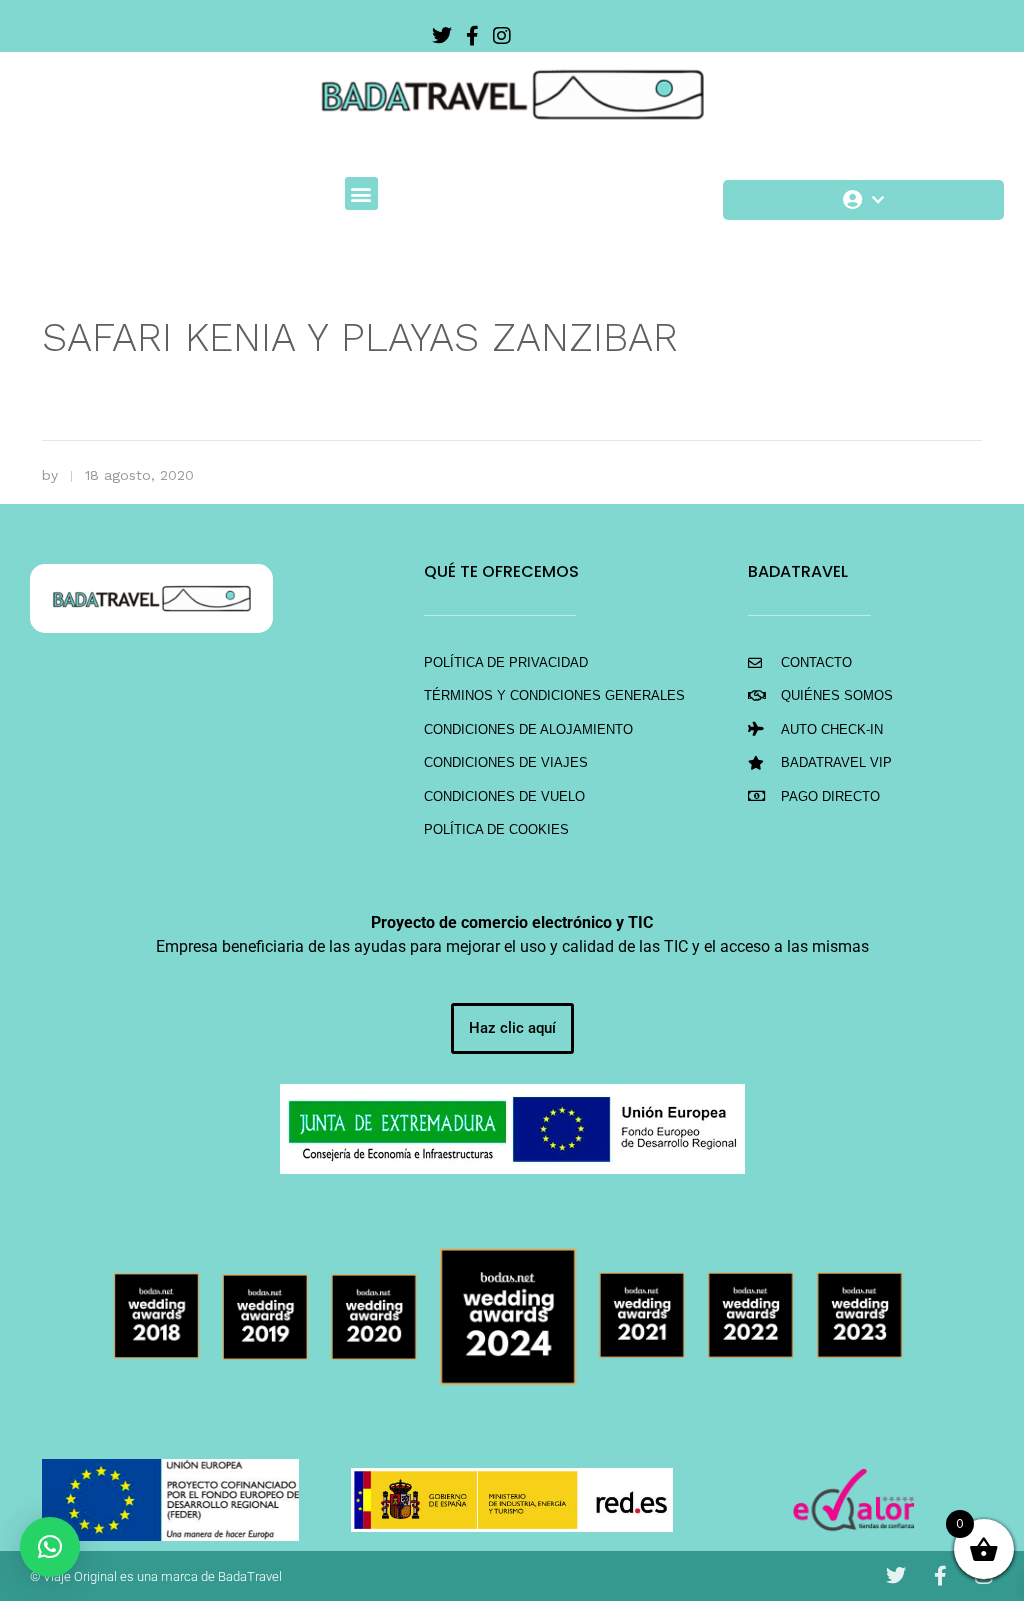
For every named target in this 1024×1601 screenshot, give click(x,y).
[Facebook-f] (472, 36)
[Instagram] (502, 36)
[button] (361, 193)
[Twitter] (442, 36)
